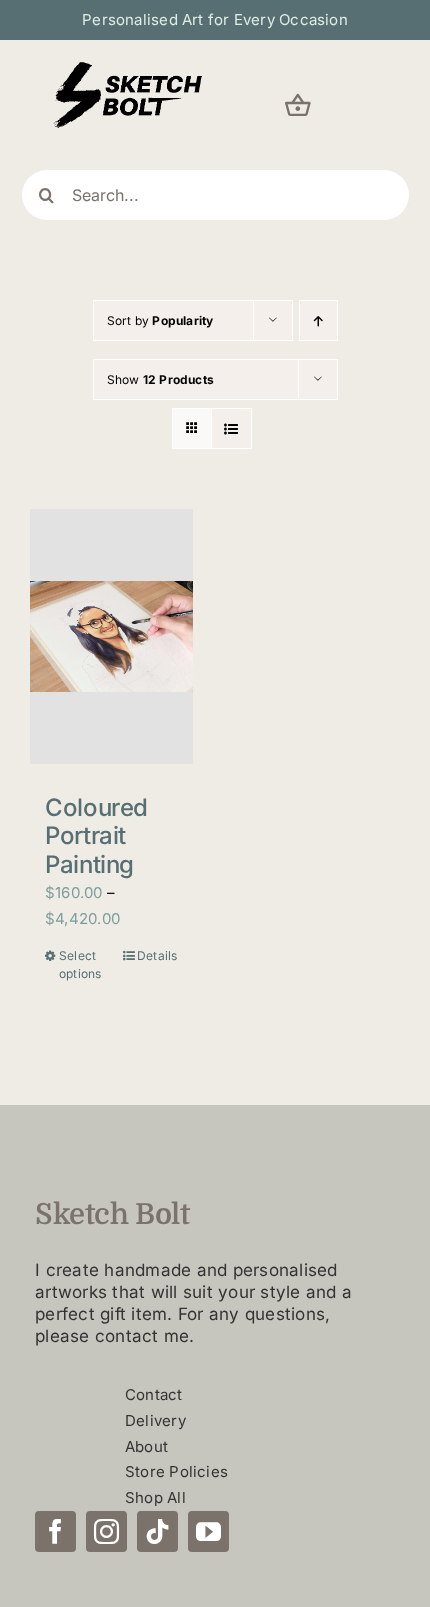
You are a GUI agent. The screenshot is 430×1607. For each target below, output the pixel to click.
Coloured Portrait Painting (96, 836)
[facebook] (55, 1531)
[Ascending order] (318, 320)
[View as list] (231, 428)
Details (157, 955)
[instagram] (106, 1531)
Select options (80, 964)
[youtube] (208, 1531)
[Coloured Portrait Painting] (111, 636)
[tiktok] (157, 1531)
